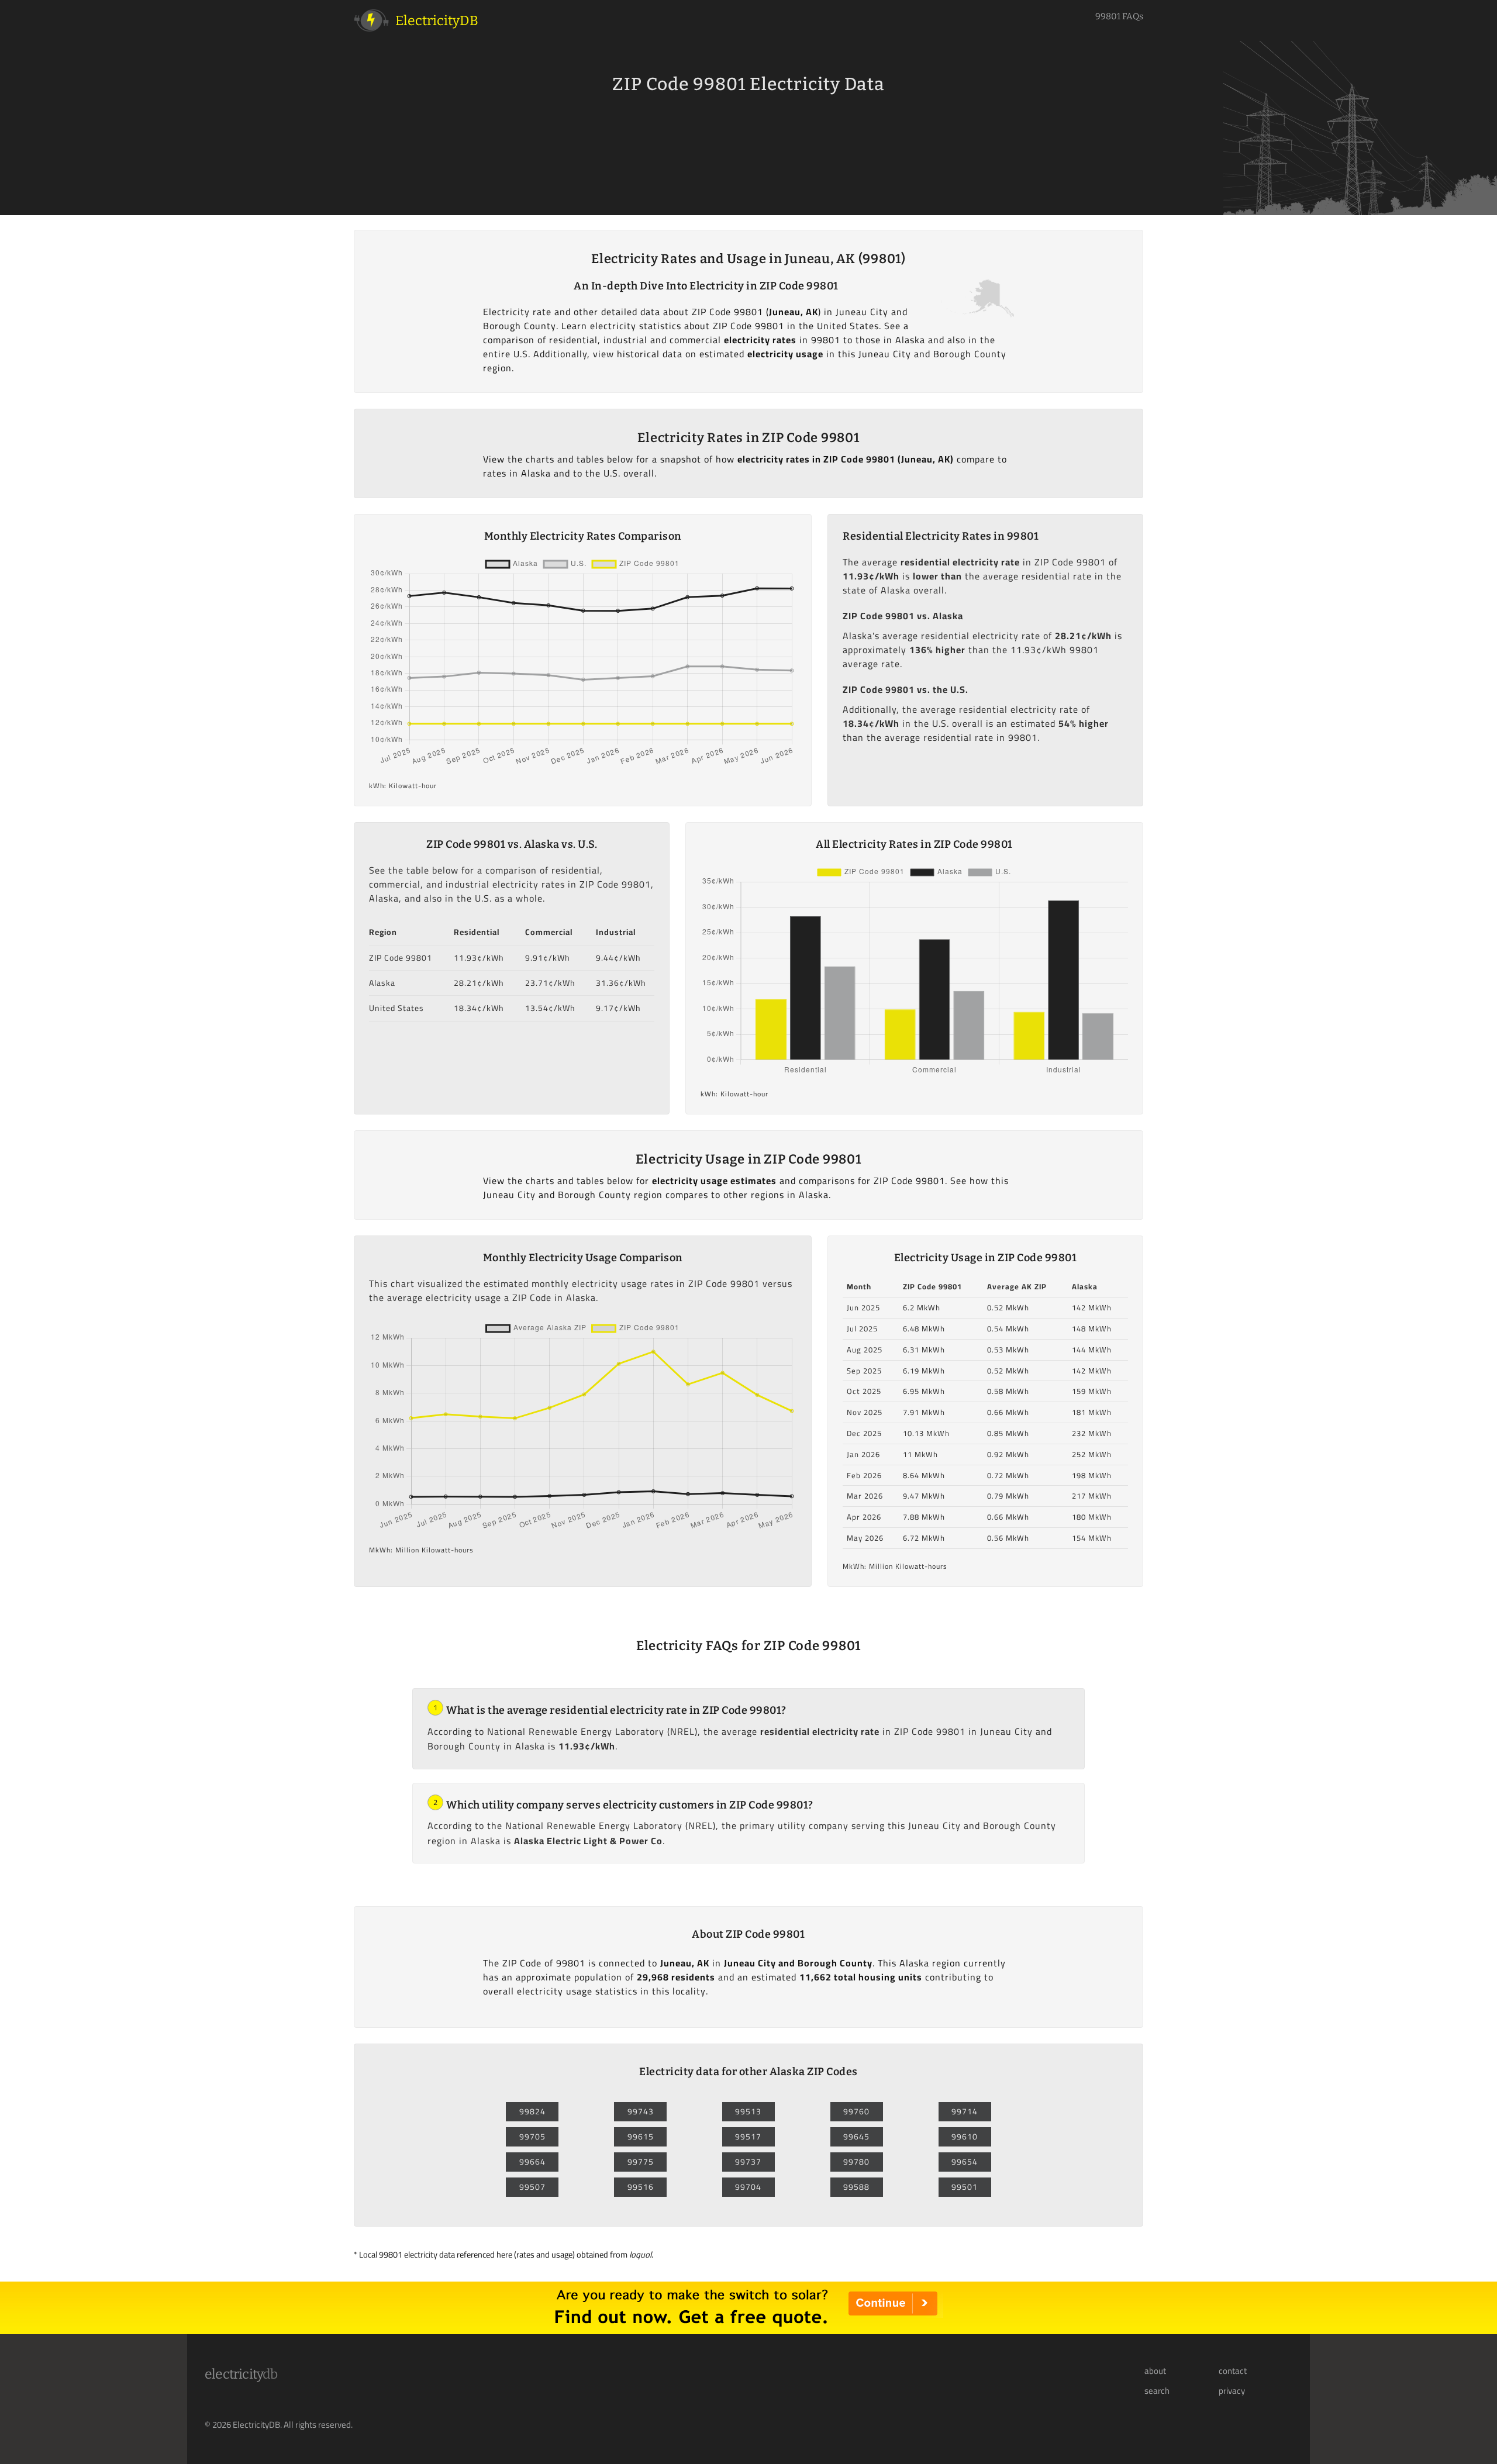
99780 (856, 2162)
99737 (748, 2162)
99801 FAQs (1119, 16)
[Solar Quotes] (748, 2331)
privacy (1232, 2391)
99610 (965, 2137)
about (1155, 2371)
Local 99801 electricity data (407, 2254)
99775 (641, 2162)
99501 (965, 2187)
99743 (641, 2111)
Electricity (241, 2374)
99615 (641, 2137)
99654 (965, 2162)
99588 (856, 2187)
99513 (748, 2111)
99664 (532, 2162)
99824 (532, 2111)
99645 (856, 2137)
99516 (641, 2187)
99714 (965, 2111)
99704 (748, 2187)
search (1157, 2391)
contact (1233, 2371)
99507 (532, 2187)
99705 (532, 2137)
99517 (748, 2137)
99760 (856, 2111)
